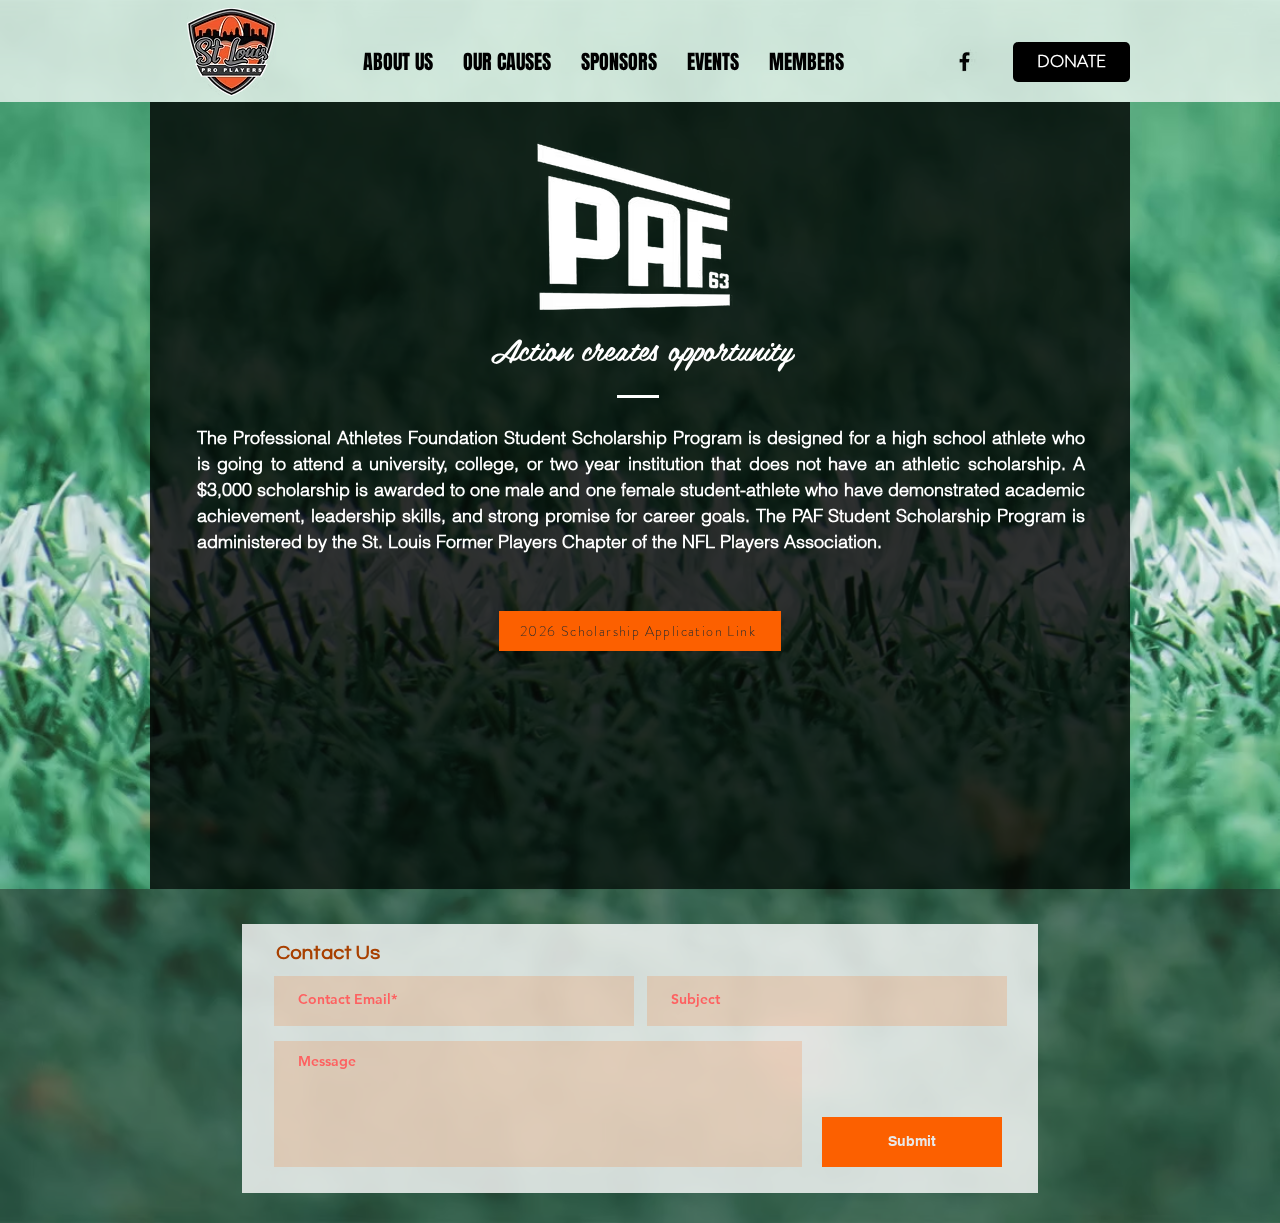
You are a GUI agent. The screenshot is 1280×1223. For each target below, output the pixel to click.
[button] (507, 62)
